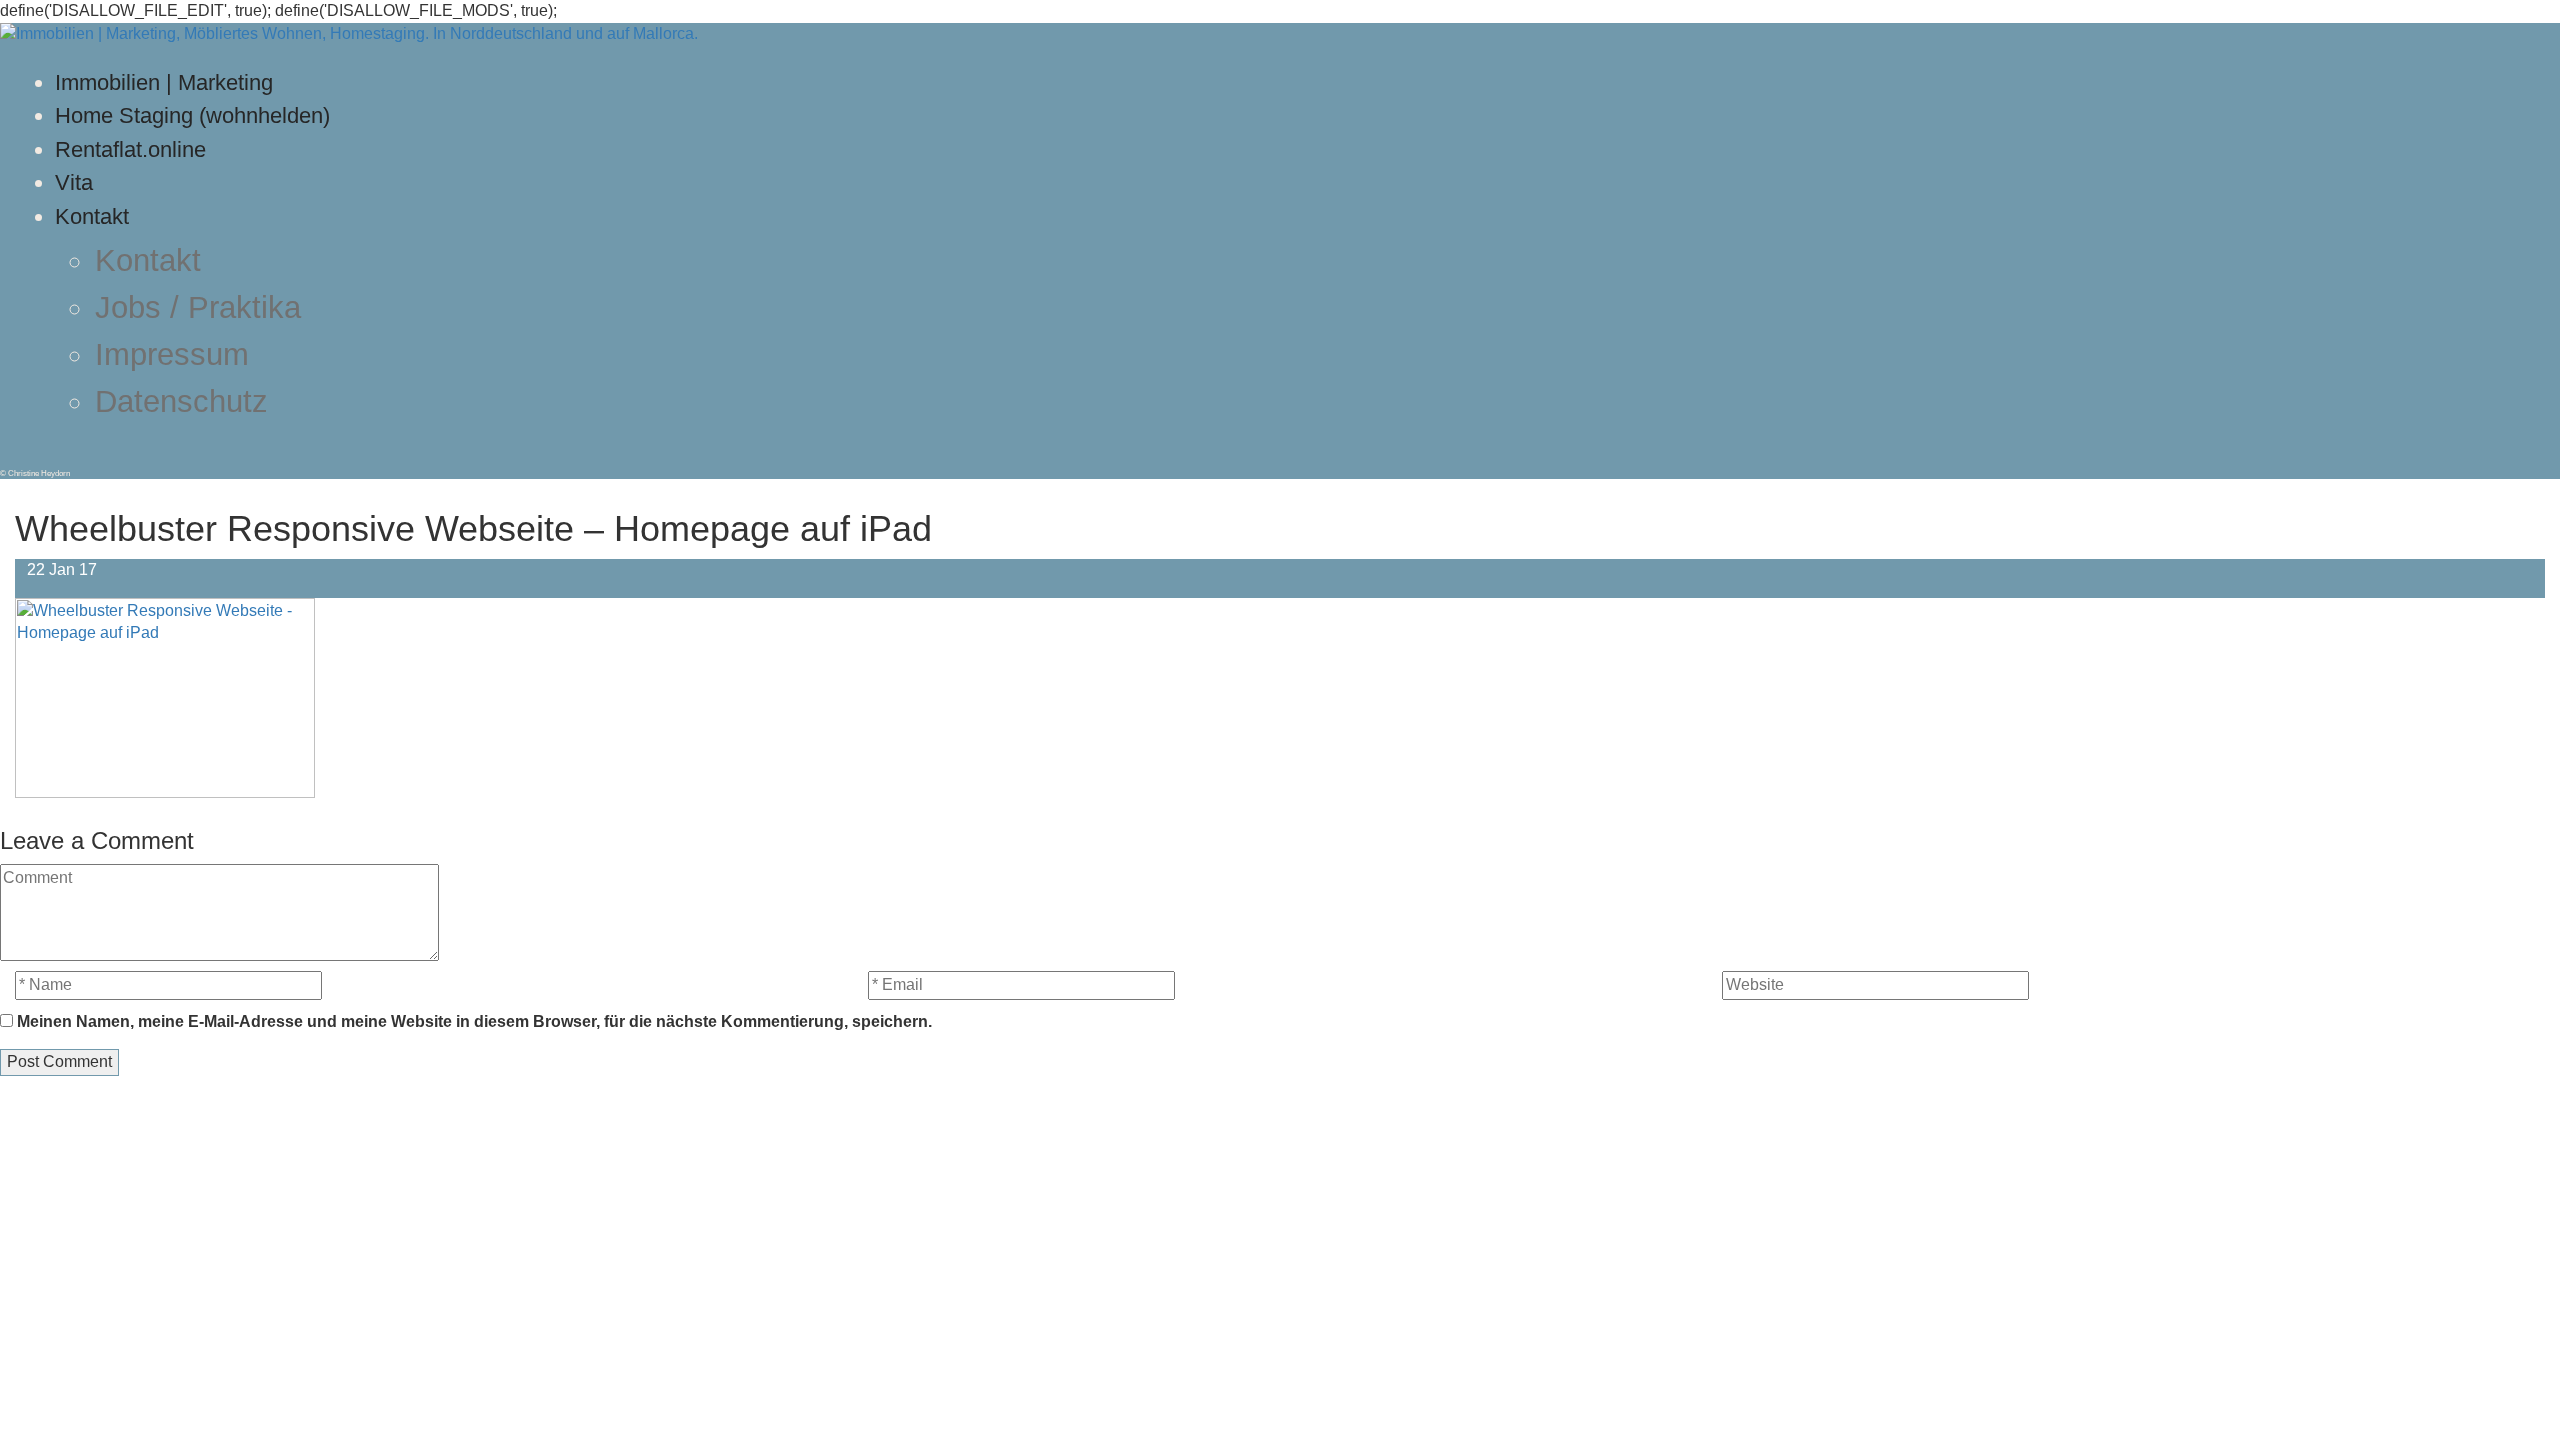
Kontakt (92, 216)
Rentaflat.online (130, 149)
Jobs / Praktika (198, 307)
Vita (74, 182)
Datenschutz (181, 401)
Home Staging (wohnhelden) (192, 115)
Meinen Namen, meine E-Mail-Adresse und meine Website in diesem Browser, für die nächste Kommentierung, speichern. (474, 1021)
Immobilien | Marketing (164, 82)
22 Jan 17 (62, 569)
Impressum (172, 354)
